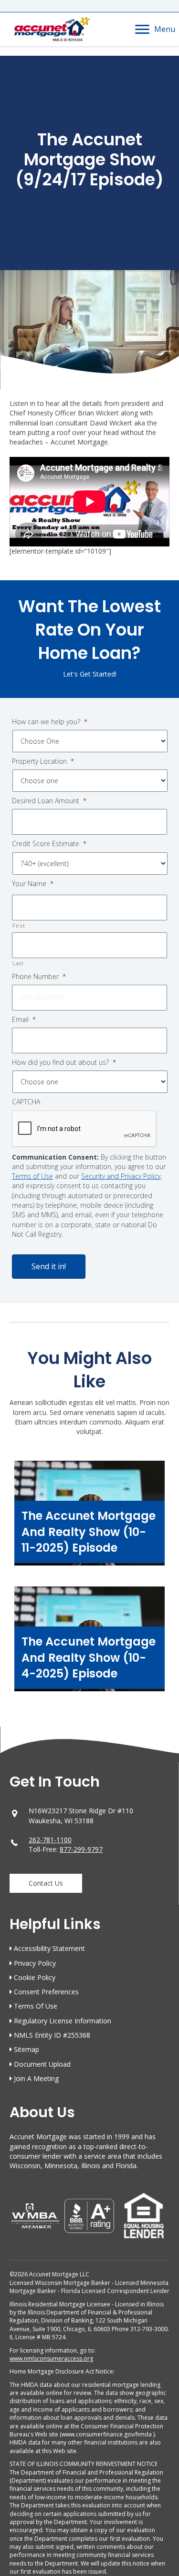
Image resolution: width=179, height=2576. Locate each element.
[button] (46, 1883)
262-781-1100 (50, 1840)
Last (18, 963)
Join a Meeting (36, 2078)
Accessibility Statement (49, 1948)
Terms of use (36, 2006)
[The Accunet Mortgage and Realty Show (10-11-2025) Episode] (89, 1518)
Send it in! (49, 1266)
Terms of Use (32, 1176)
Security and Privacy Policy (121, 1176)
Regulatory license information (63, 2021)
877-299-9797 (81, 1849)
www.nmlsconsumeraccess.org (51, 2359)
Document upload (42, 2064)
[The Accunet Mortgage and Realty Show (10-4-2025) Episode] (89, 1644)
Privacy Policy (35, 1963)
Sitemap (26, 2049)
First (19, 925)
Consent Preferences (46, 1992)
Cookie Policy (35, 1977)
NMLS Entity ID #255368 (52, 2035)
